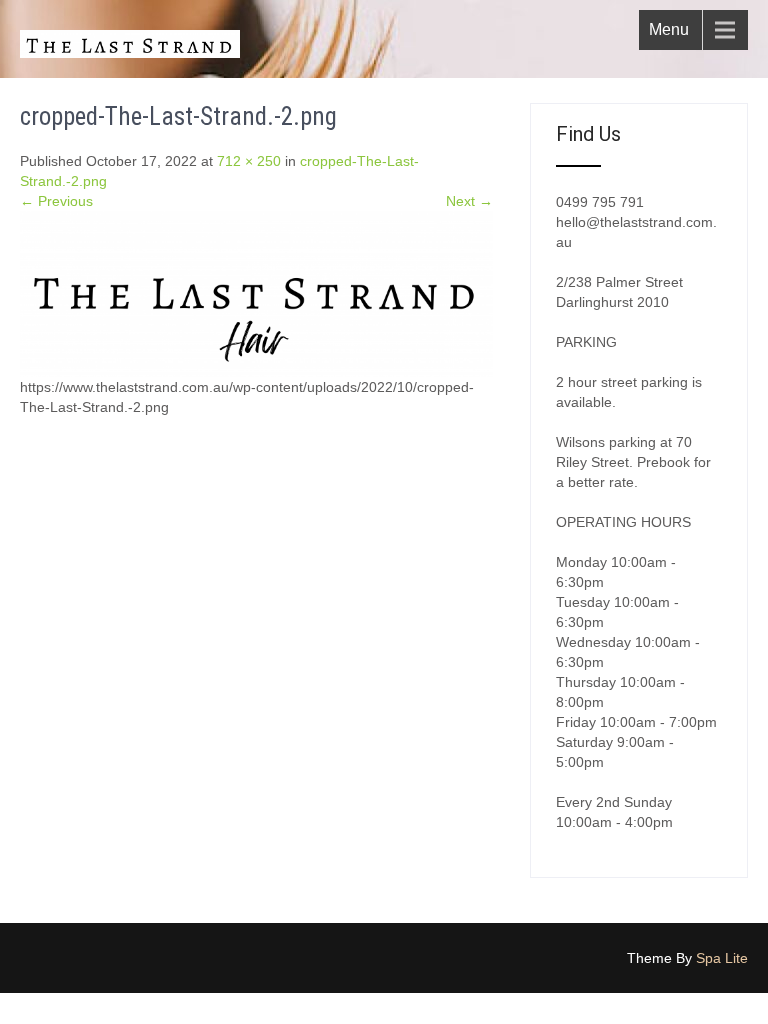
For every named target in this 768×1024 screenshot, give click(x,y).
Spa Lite (722, 958)
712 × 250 (249, 161)
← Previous (56, 201)
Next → (469, 201)
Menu (669, 29)
